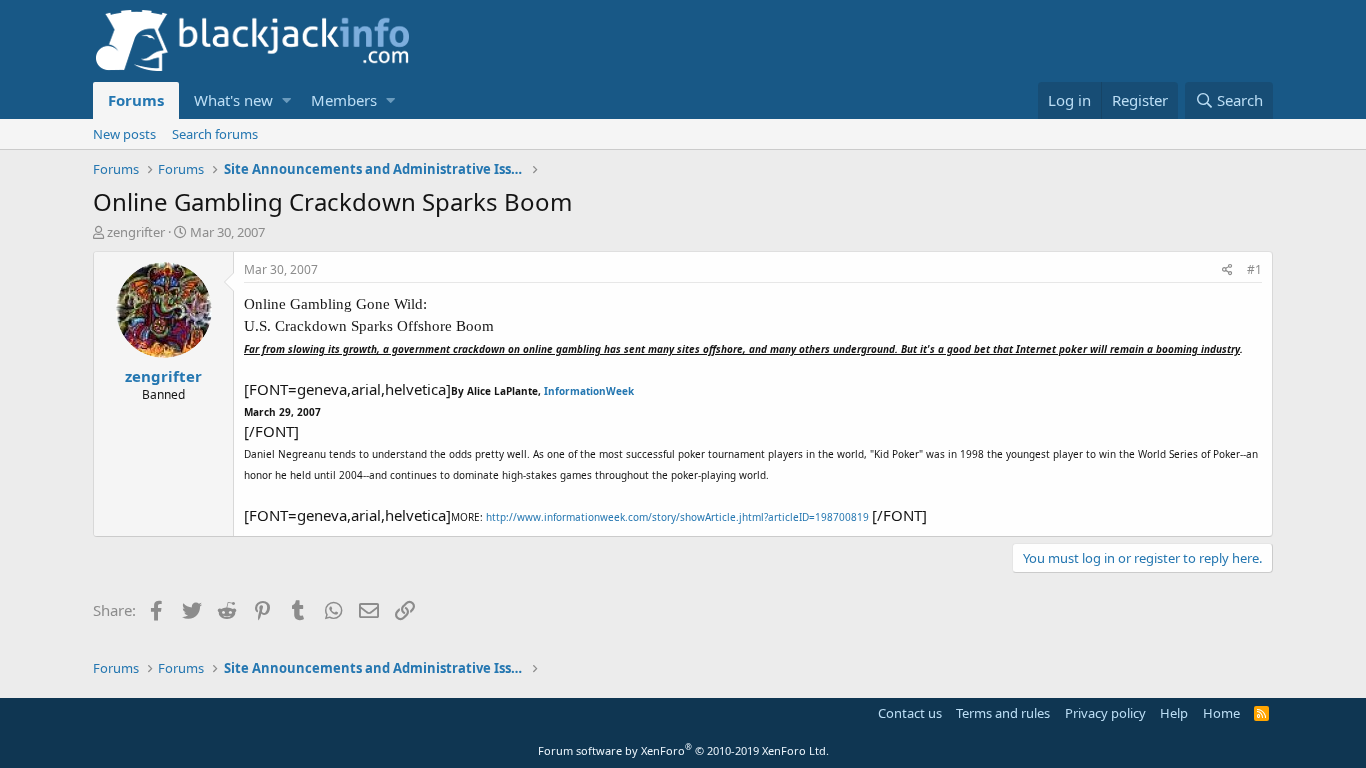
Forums (136, 100)
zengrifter (136, 232)
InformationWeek (589, 391)
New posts (124, 134)
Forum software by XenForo (683, 750)
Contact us (910, 713)
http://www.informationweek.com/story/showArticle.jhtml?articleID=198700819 (679, 517)
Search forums (215, 134)
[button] (286, 100)
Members (344, 100)
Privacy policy (1105, 713)
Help (1174, 713)
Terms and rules (1003, 713)
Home (1221, 713)
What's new (233, 100)
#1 (1254, 269)
